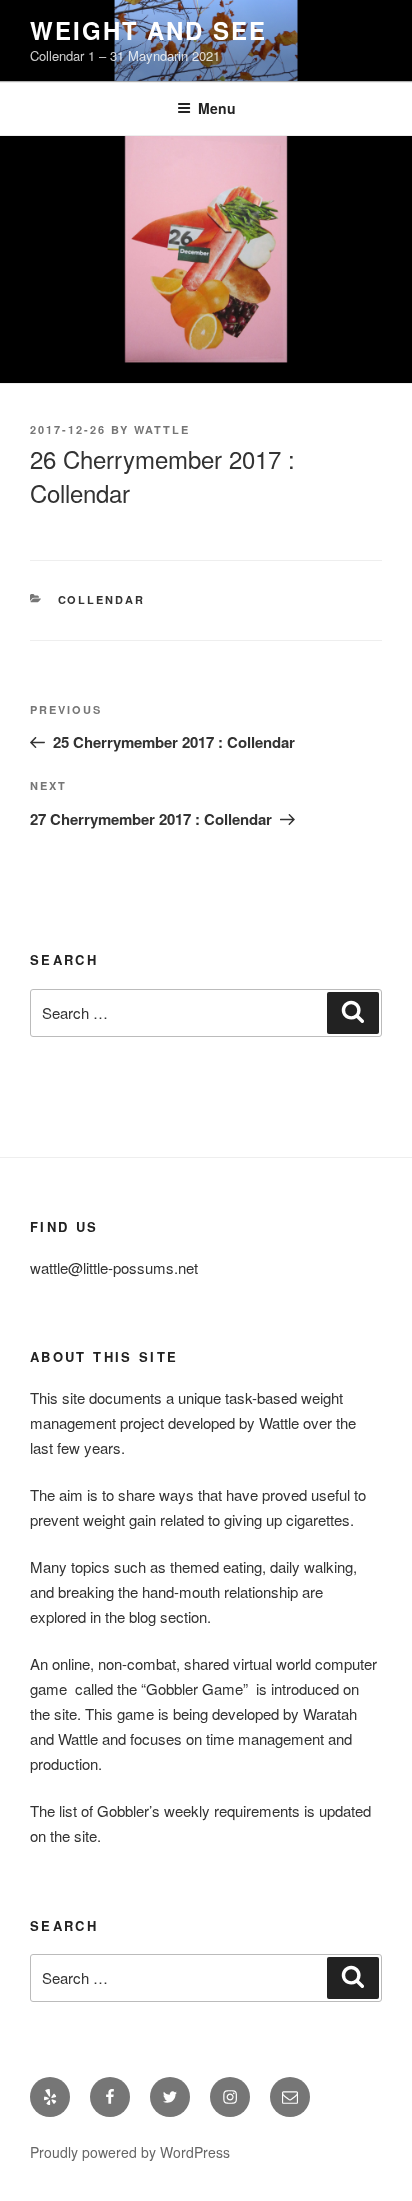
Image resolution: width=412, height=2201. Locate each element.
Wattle (162, 429)
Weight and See (148, 30)
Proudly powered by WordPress (130, 2152)
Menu (217, 108)
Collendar (102, 599)
